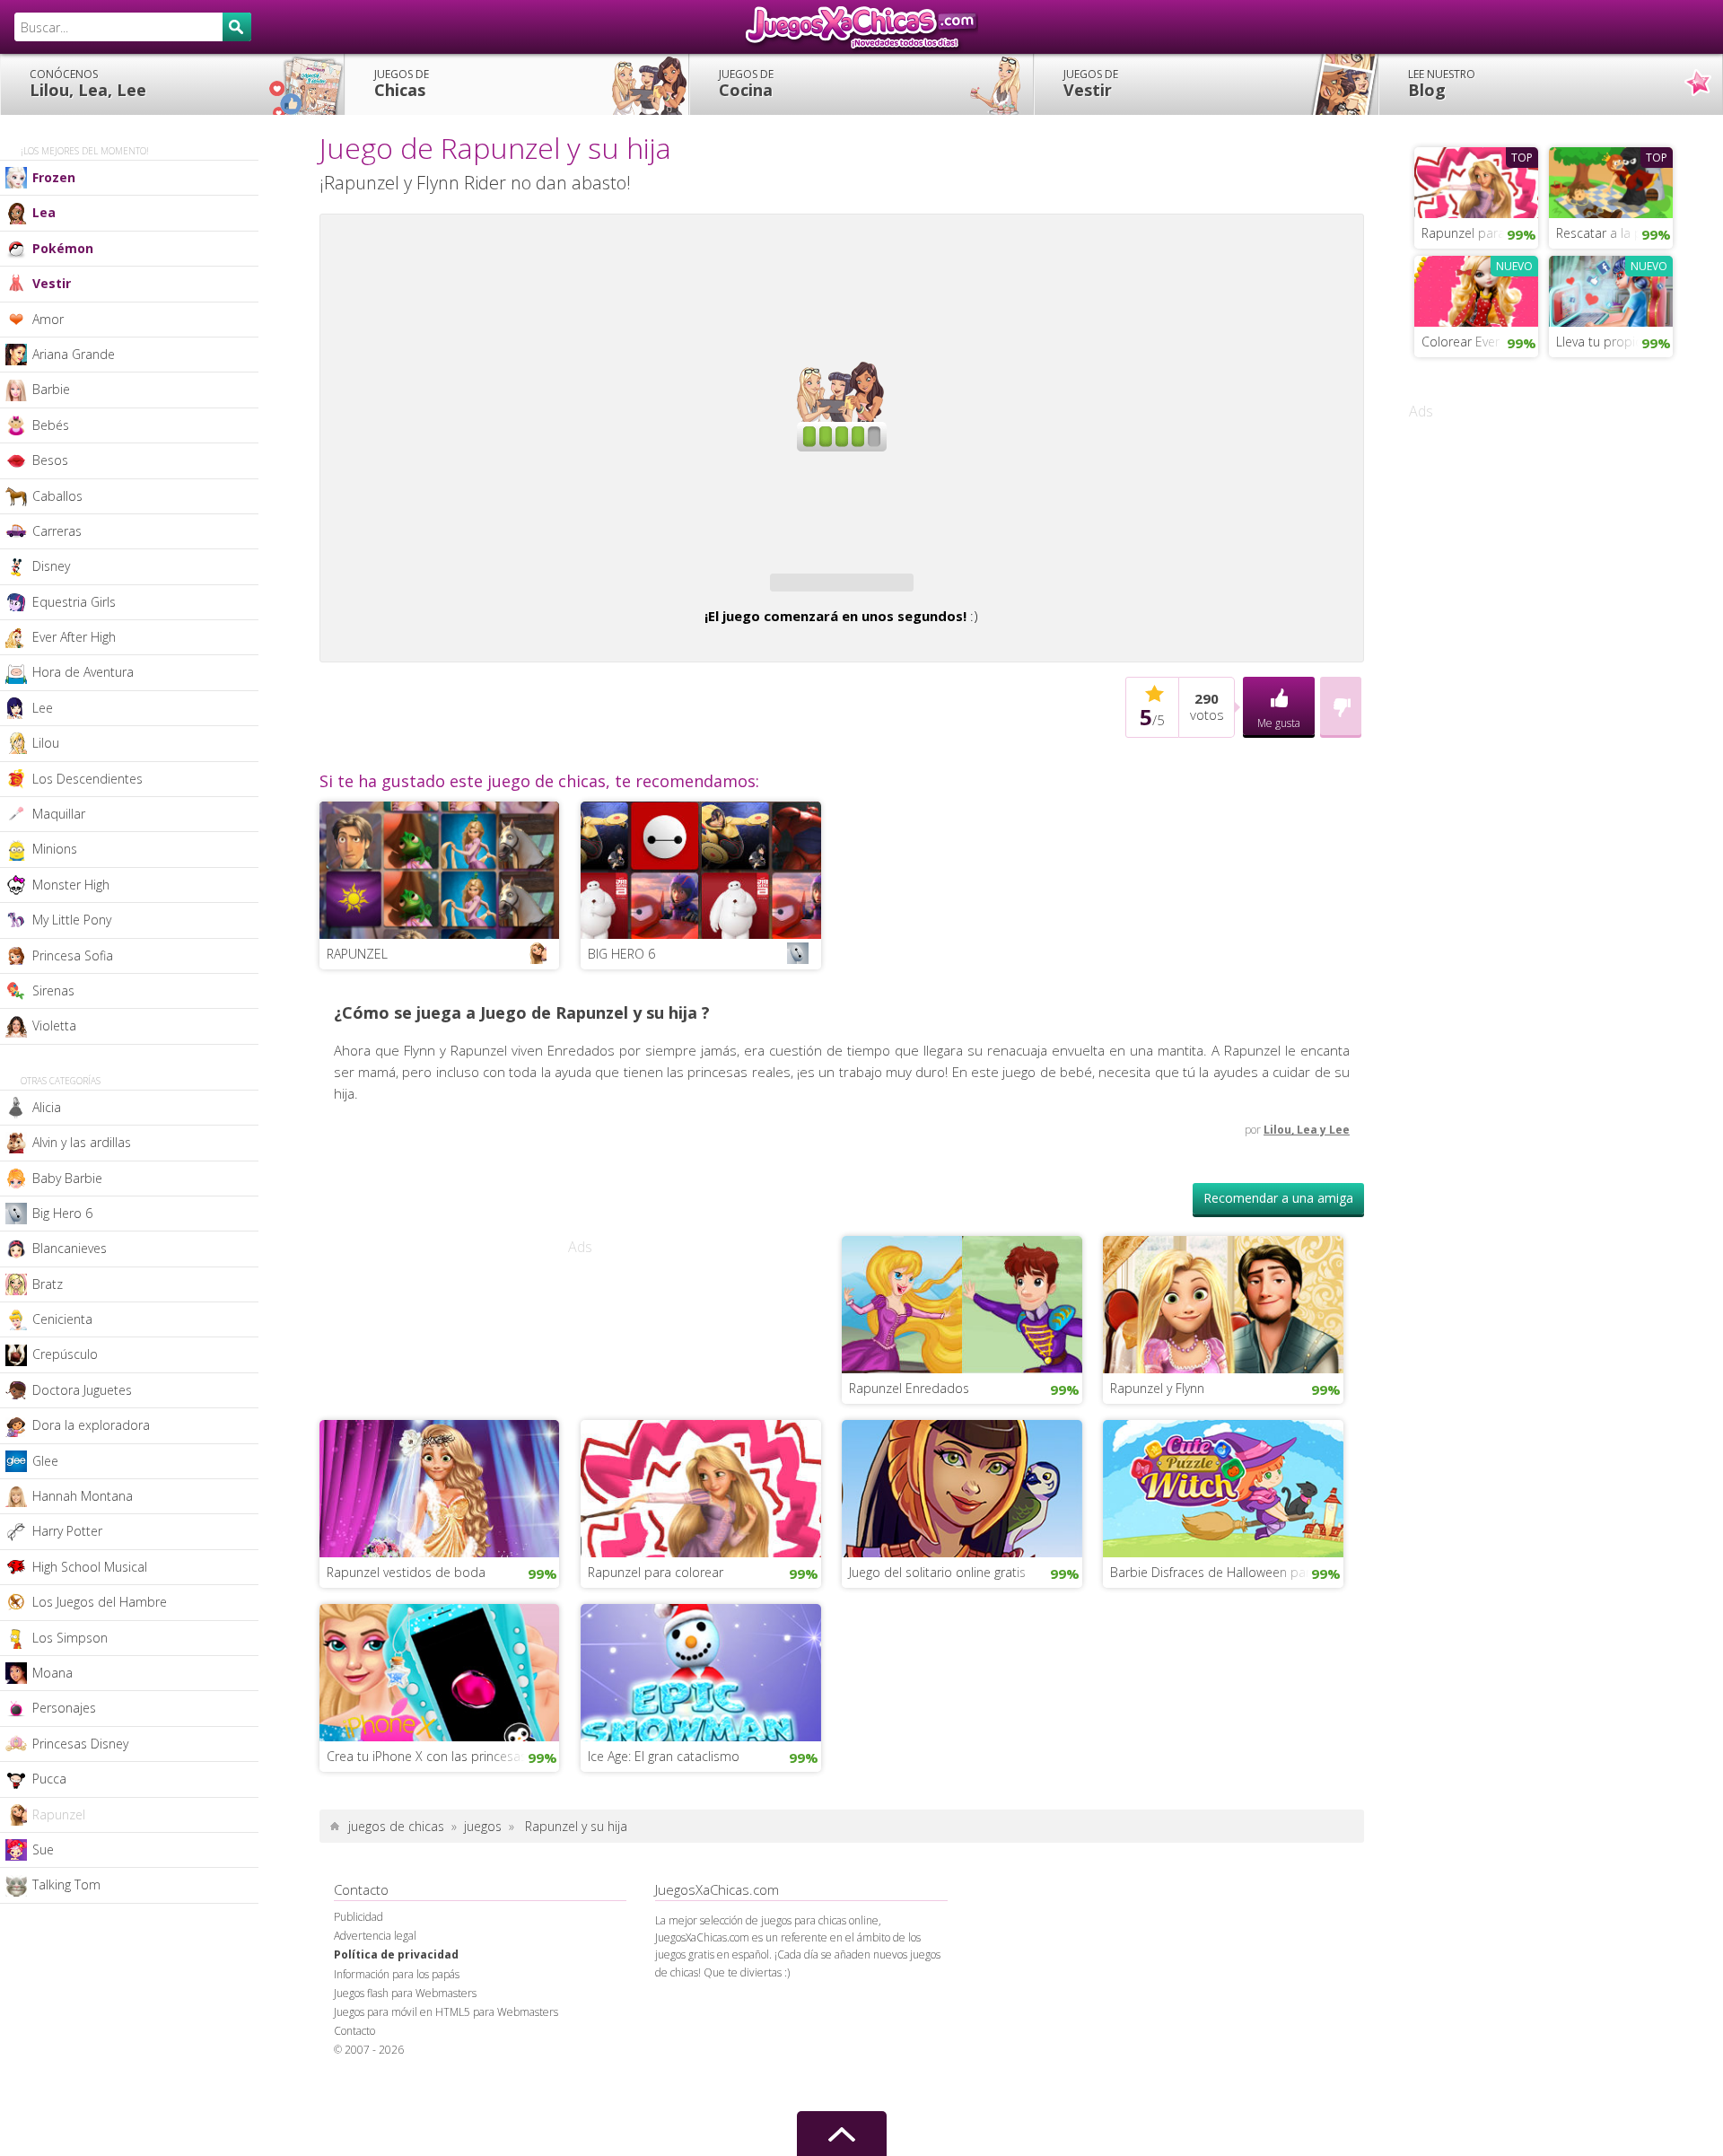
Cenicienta (62, 1319)
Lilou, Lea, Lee (88, 83)
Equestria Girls (74, 602)
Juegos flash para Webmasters (405, 2045)
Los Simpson (70, 1638)
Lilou (46, 743)
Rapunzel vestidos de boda (406, 1624)
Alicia (47, 1107)
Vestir (1091, 83)
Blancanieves (70, 1248)
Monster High (71, 885)
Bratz (48, 1284)
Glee (45, 1461)
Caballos (57, 496)
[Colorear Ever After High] (1476, 289)
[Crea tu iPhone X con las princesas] (440, 1722)
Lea (44, 212)
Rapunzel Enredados (909, 1440)
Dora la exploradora (91, 1425)
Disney (51, 566)
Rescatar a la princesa (1614, 233)
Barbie (51, 389)
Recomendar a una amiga (1278, 1250)
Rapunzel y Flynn (1157, 1440)
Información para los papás (397, 2026)
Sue (43, 1849)
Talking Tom (66, 1884)
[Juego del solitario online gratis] (962, 1538)
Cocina (746, 83)
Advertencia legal (375, 1988)
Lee (43, 708)
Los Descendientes (87, 779)
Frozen (54, 177)
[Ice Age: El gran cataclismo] (701, 1722)
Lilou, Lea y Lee (1307, 1182)
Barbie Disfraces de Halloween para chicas (1227, 1624)
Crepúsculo (65, 1354)
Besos (50, 460)
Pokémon (63, 248)
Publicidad (359, 1969)
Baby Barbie (67, 1178)
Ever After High (74, 637)
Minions (55, 849)
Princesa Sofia (73, 955)
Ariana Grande (74, 354)
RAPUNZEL (357, 1006)
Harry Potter (67, 1531)
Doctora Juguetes (82, 1390)
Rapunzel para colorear (656, 1624)
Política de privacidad (396, 2007)
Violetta (54, 1025)
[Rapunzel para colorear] (701, 1538)
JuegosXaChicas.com (861, 27)
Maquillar (59, 814)
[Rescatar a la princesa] (1611, 180)
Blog (1442, 83)
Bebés (51, 425)
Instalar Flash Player (842, 284)
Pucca (49, 1779)
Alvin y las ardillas (82, 1142)
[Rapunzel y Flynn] (1223, 1354)
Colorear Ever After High (1480, 342)
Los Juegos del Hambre (100, 1602)
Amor (48, 319)
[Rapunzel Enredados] (962, 1354)
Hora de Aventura (83, 672)
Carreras (57, 531)
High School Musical (90, 1567)
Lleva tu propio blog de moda (1614, 342)
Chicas (402, 83)
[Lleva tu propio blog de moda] (1611, 289)
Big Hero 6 (62, 1213)
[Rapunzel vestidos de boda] (440, 1538)
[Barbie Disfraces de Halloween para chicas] (1223, 1538)
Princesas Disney (80, 1744)
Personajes (64, 1708)
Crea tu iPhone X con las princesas (427, 1808)
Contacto (354, 2083)
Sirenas (53, 990)
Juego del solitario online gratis (937, 1624)
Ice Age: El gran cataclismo (664, 1808)
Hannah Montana (83, 1496)
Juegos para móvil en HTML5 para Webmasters (446, 2064)
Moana (52, 1673)
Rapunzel (59, 1814)
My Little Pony (72, 920)
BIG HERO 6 (621, 1006)
